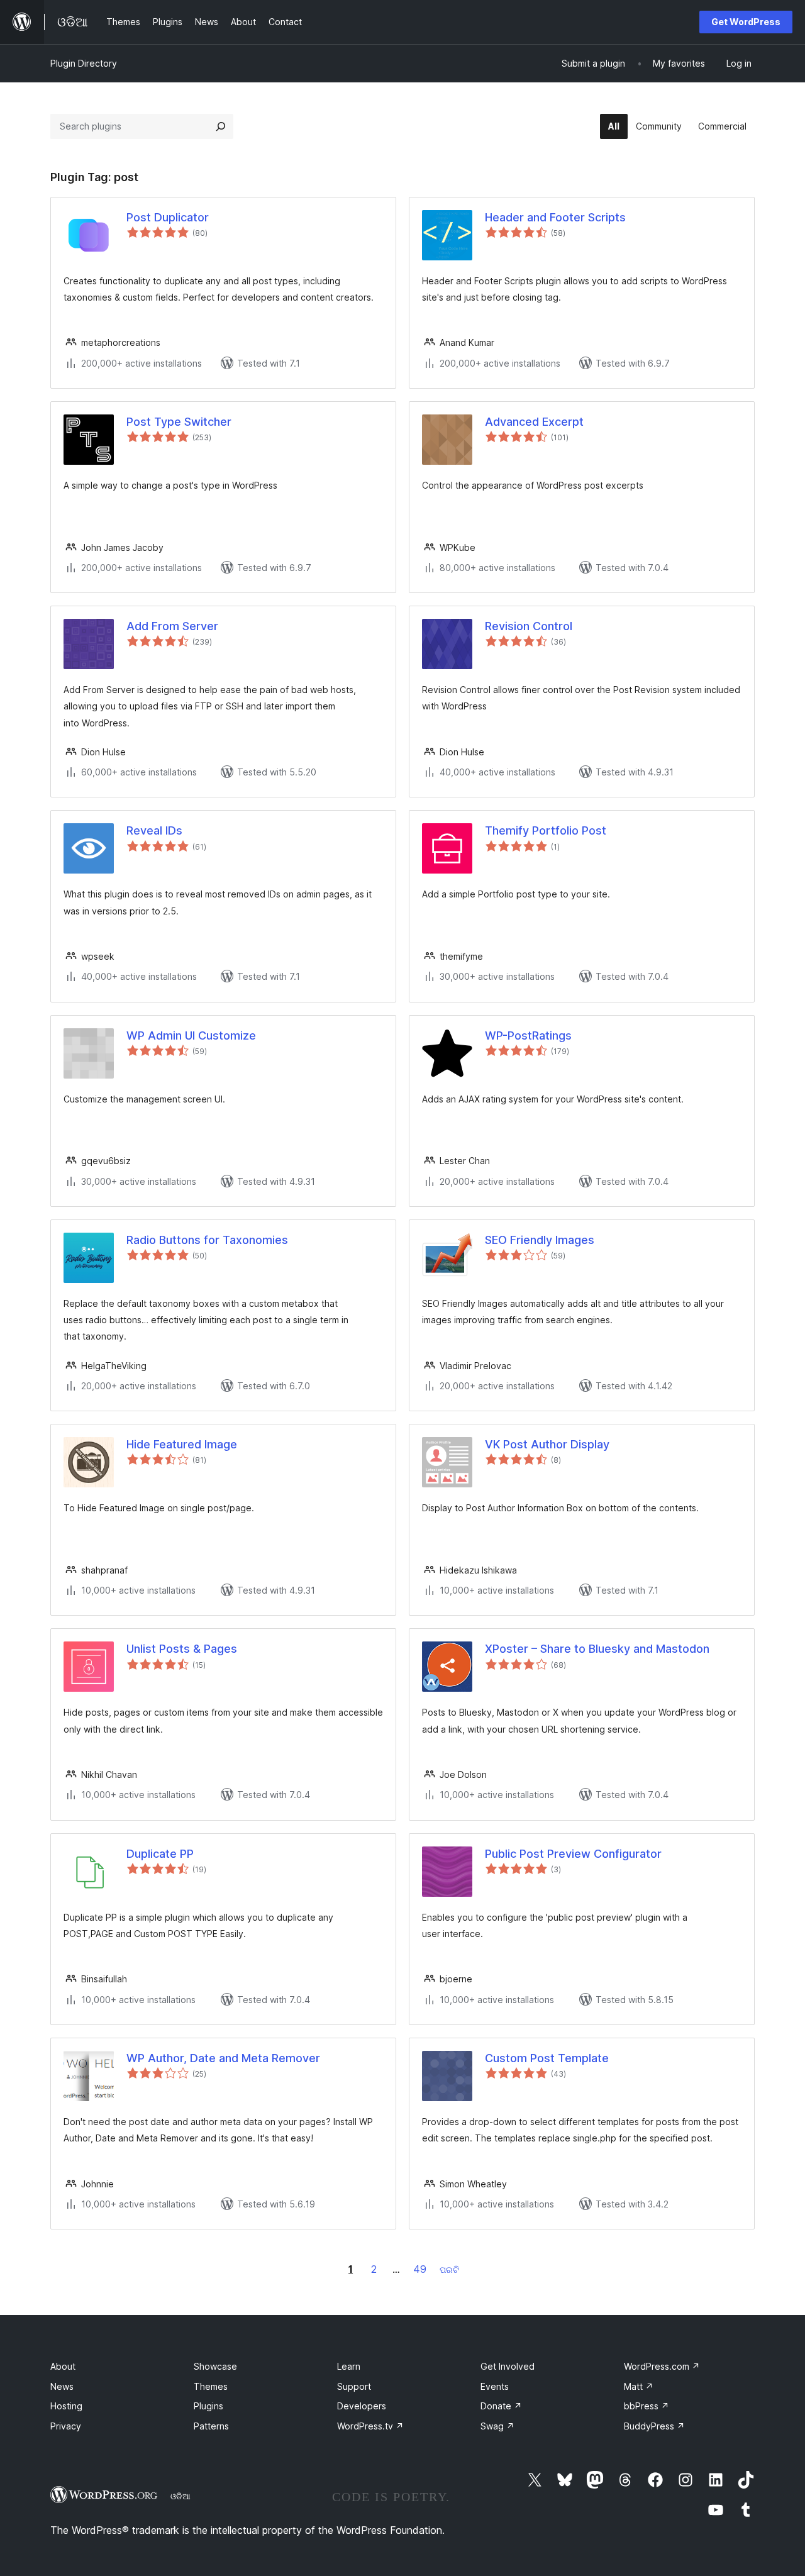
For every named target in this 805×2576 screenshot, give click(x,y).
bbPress (647, 2406)
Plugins (208, 2406)
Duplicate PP (160, 1854)
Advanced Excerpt (534, 422)
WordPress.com (662, 2366)
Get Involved (508, 2366)
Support (354, 2386)
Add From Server (172, 626)
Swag (497, 2426)
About (63, 2366)
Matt (639, 2386)
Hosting (66, 2406)
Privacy (66, 2426)
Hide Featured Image (182, 1444)
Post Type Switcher (179, 422)
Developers (362, 2406)
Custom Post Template (547, 2058)
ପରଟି (449, 2269)
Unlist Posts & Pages (182, 1649)
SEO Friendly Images (540, 1240)
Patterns (211, 2426)
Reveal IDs (154, 830)
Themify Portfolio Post (546, 830)
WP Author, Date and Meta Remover (223, 2058)
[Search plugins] (221, 126)
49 (420, 2269)
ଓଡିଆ (180, 2496)
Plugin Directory (84, 63)
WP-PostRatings (528, 1035)
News (62, 2386)
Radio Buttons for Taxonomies (207, 1240)
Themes (211, 2386)
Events (495, 2386)
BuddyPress (654, 2426)
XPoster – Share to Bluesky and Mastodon (597, 1649)
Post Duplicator (168, 217)
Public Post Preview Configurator (573, 1854)
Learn (349, 2366)
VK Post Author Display (547, 1444)
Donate (501, 2406)
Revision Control (529, 626)
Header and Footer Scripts (555, 217)
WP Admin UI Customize (191, 1035)
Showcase (215, 2366)
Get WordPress (746, 22)
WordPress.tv (370, 2426)
